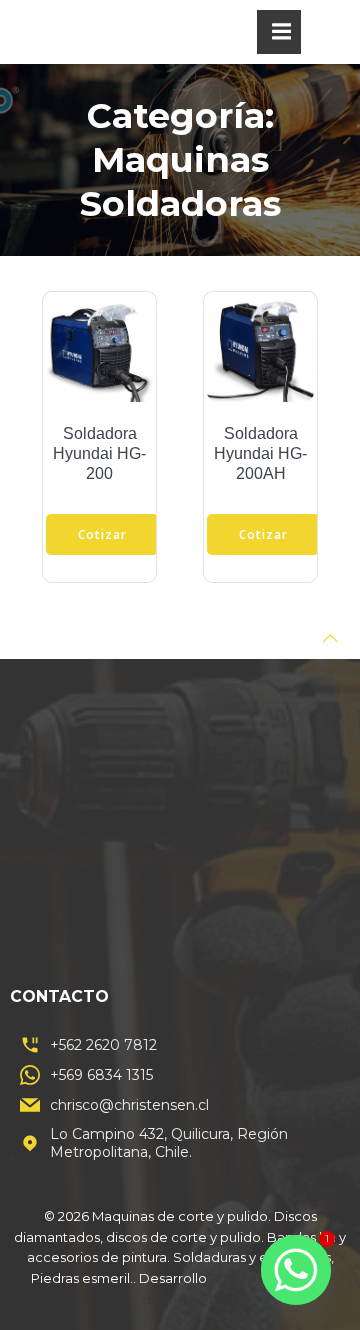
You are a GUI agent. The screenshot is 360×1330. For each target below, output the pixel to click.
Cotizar (102, 534)
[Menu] (279, 32)
